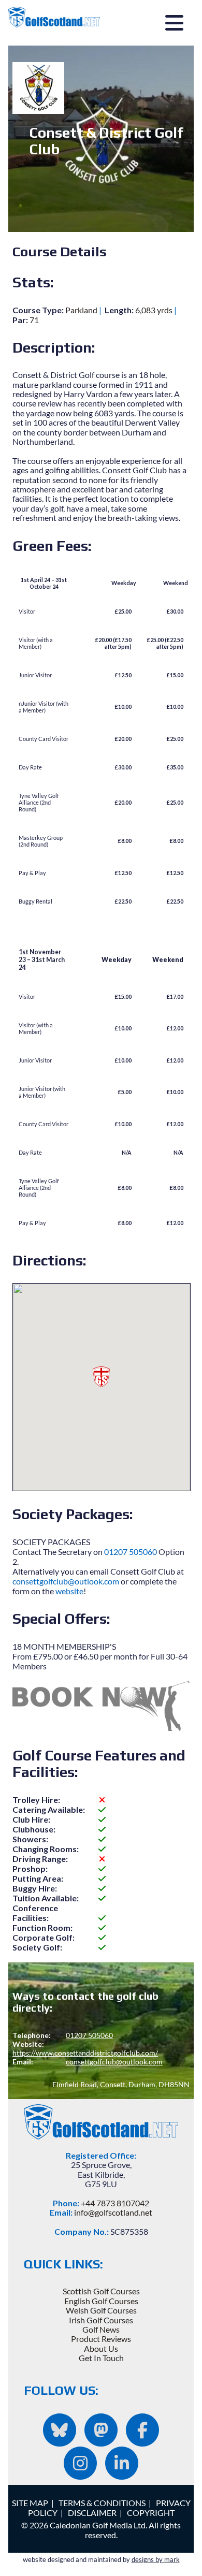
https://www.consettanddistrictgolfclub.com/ (85, 2053)
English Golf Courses (101, 2301)
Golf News (101, 2329)
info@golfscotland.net (113, 2212)
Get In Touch (101, 2358)
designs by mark (156, 2559)
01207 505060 (131, 1552)
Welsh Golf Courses (101, 2310)
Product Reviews (101, 2339)
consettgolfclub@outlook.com (66, 1581)
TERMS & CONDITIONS (102, 2503)
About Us (101, 2348)
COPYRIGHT (151, 2513)
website (69, 1591)
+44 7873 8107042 (115, 2203)
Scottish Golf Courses (101, 2291)
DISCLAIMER (92, 2513)
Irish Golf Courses (101, 2320)
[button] (101, 1377)
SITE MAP (30, 2503)
